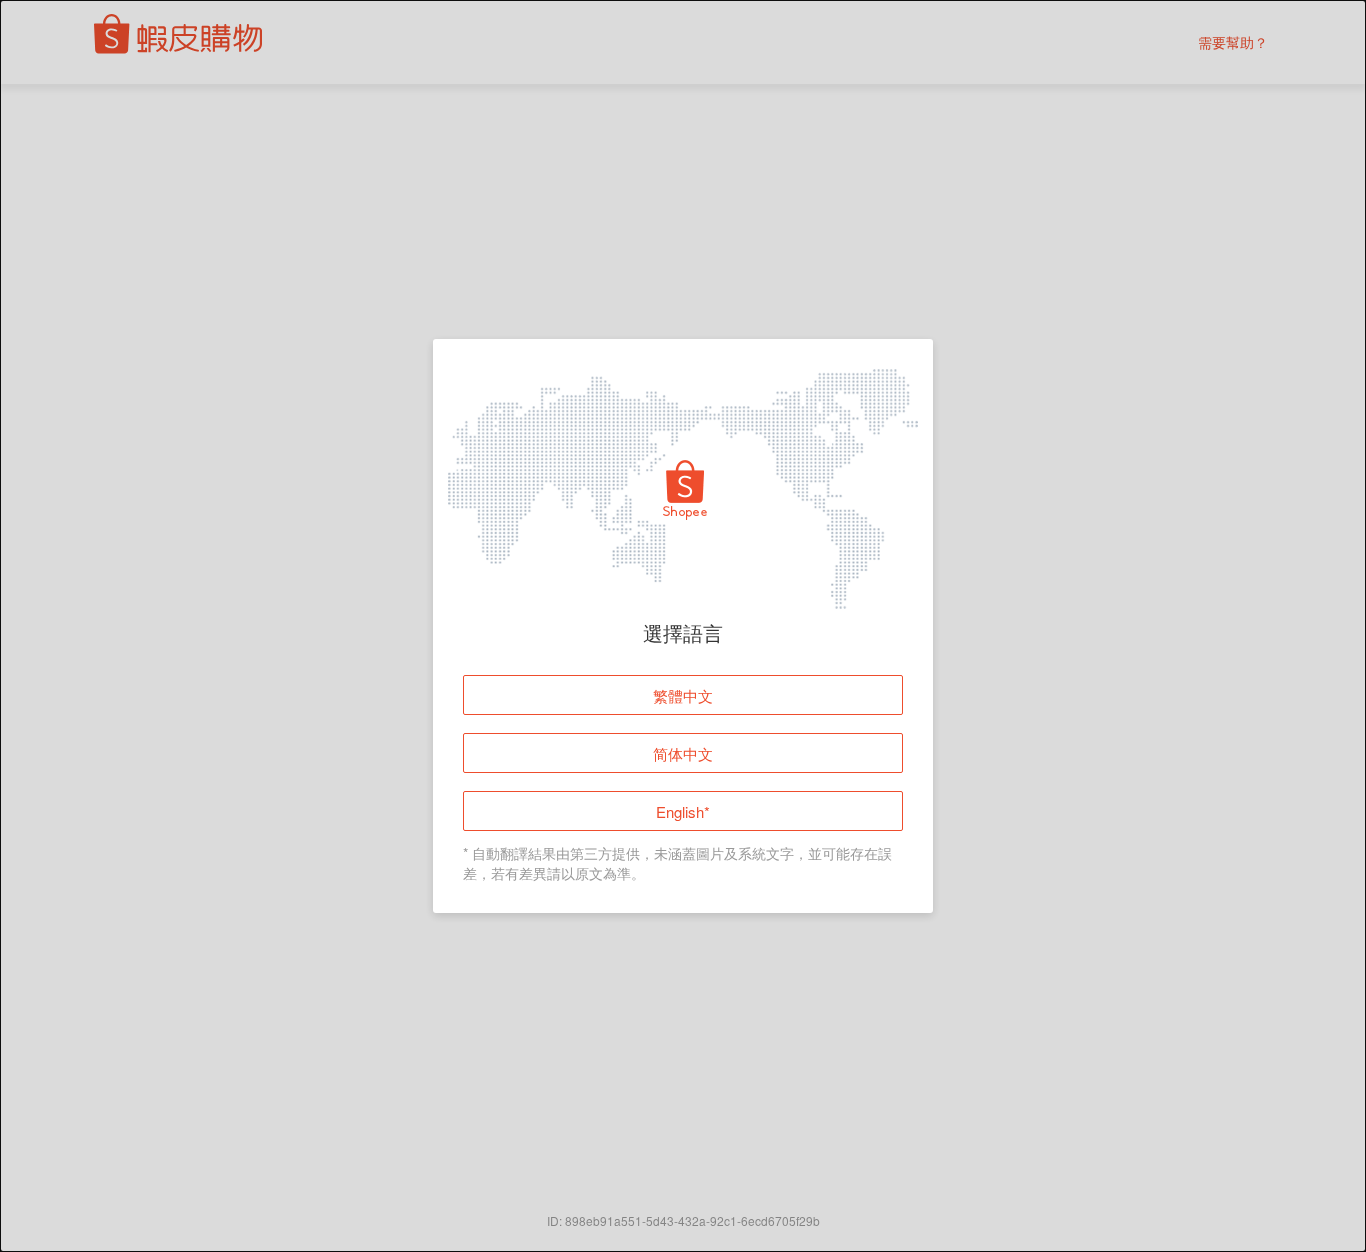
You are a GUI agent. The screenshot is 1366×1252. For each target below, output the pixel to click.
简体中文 (683, 753)
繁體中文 (683, 695)
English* (683, 811)
